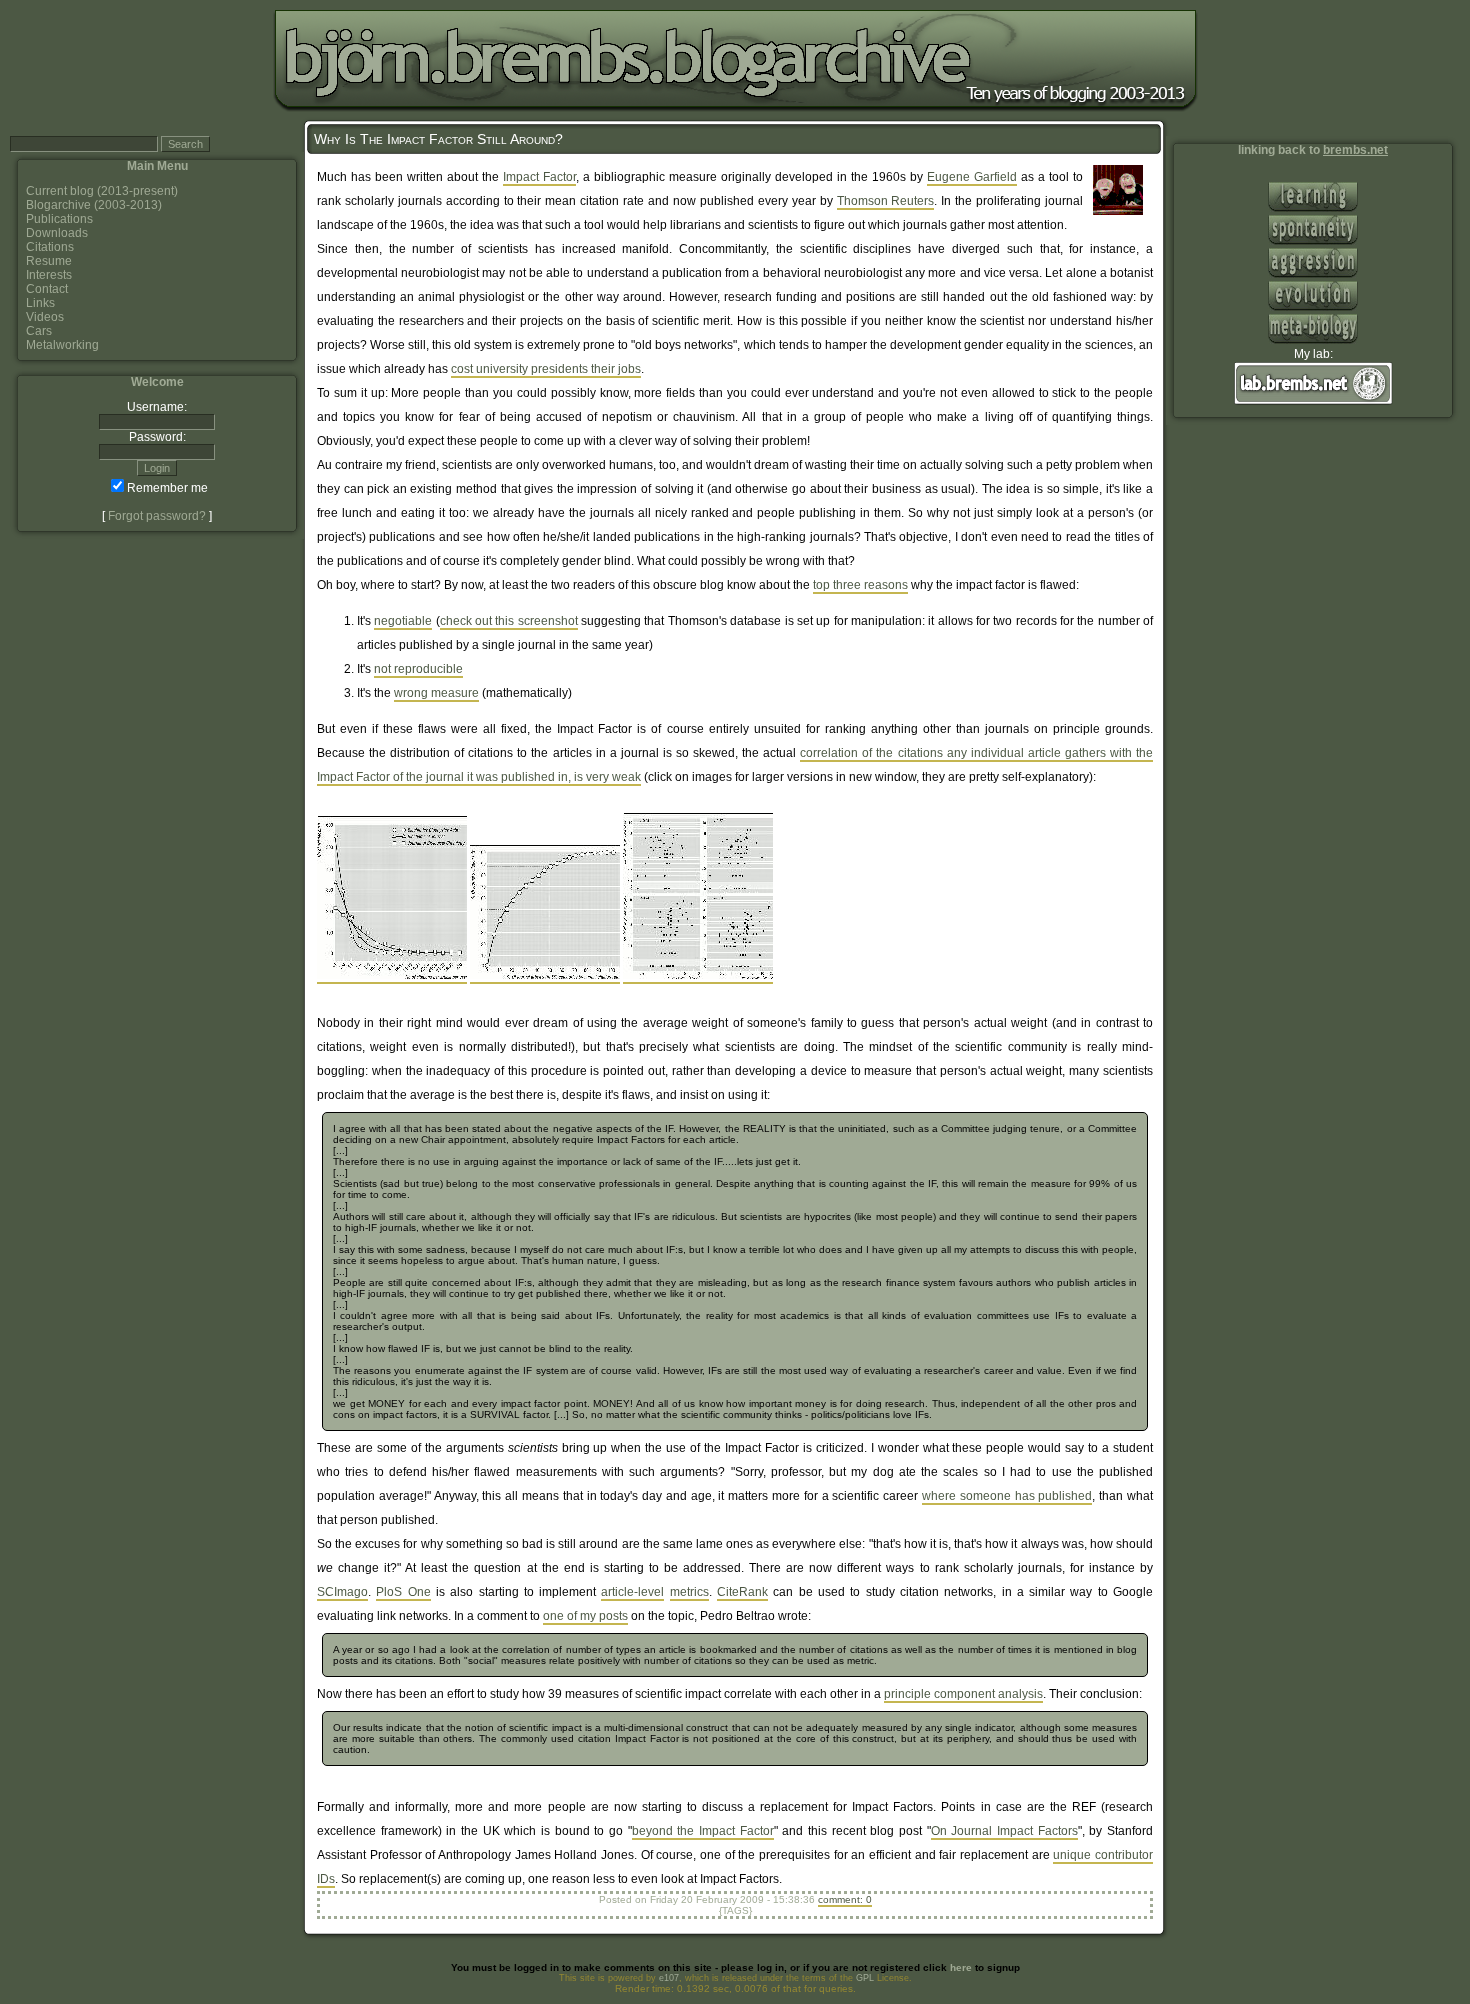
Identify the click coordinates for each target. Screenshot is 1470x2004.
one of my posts (585, 1616)
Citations (50, 247)
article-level (632, 1592)
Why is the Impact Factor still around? (438, 139)
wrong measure (436, 693)
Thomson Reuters (886, 201)
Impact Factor (539, 177)
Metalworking (62, 345)
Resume (49, 261)
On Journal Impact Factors (1004, 1831)
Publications (59, 219)
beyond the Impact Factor (703, 1831)
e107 (669, 1978)
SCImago (342, 1592)
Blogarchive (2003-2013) (94, 205)
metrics (689, 1592)
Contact (47, 289)
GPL (865, 1978)
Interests (49, 275)
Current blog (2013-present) (102, 191)
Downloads (57, 233)
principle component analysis (963, 1694)
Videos (45, 317)
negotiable (403, 621)
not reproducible (418, 669)
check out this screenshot (509, 621)
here (961, 1967)
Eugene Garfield (972, 177)
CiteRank (742, 1592)
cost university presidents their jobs (546, 369)
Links (40, 303)
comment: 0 (845, 1899)
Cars (39, 331)
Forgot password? (157, 516)
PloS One (403, 1592)
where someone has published (1007, 1496)
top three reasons (860, 585)
